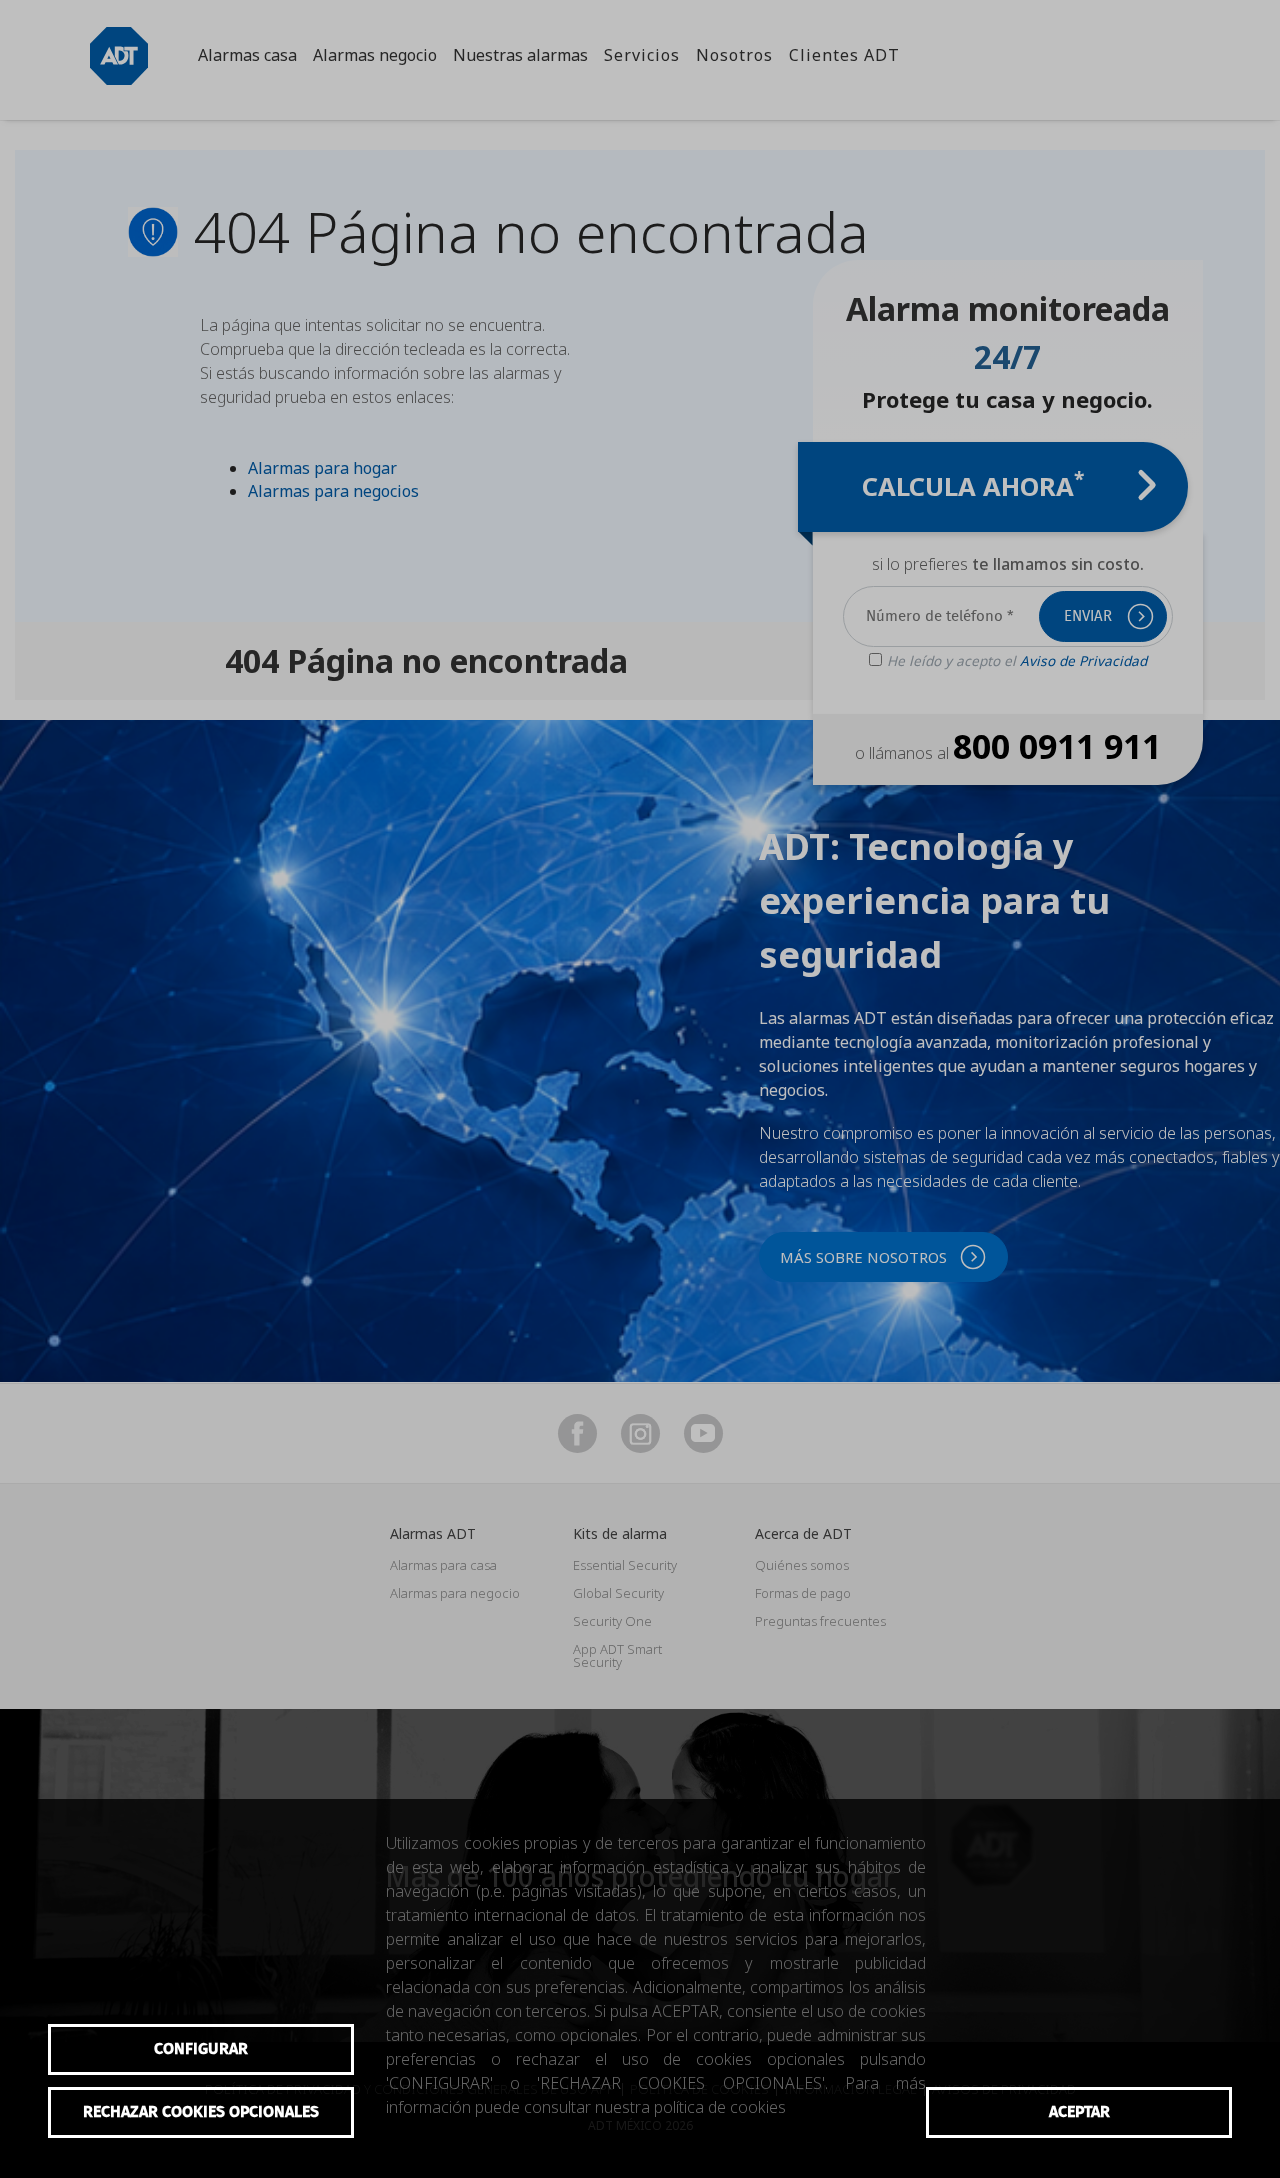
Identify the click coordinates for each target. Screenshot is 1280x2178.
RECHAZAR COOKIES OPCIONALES (201, 2112)
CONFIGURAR (201, 2049)
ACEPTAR (1079, 2112)
